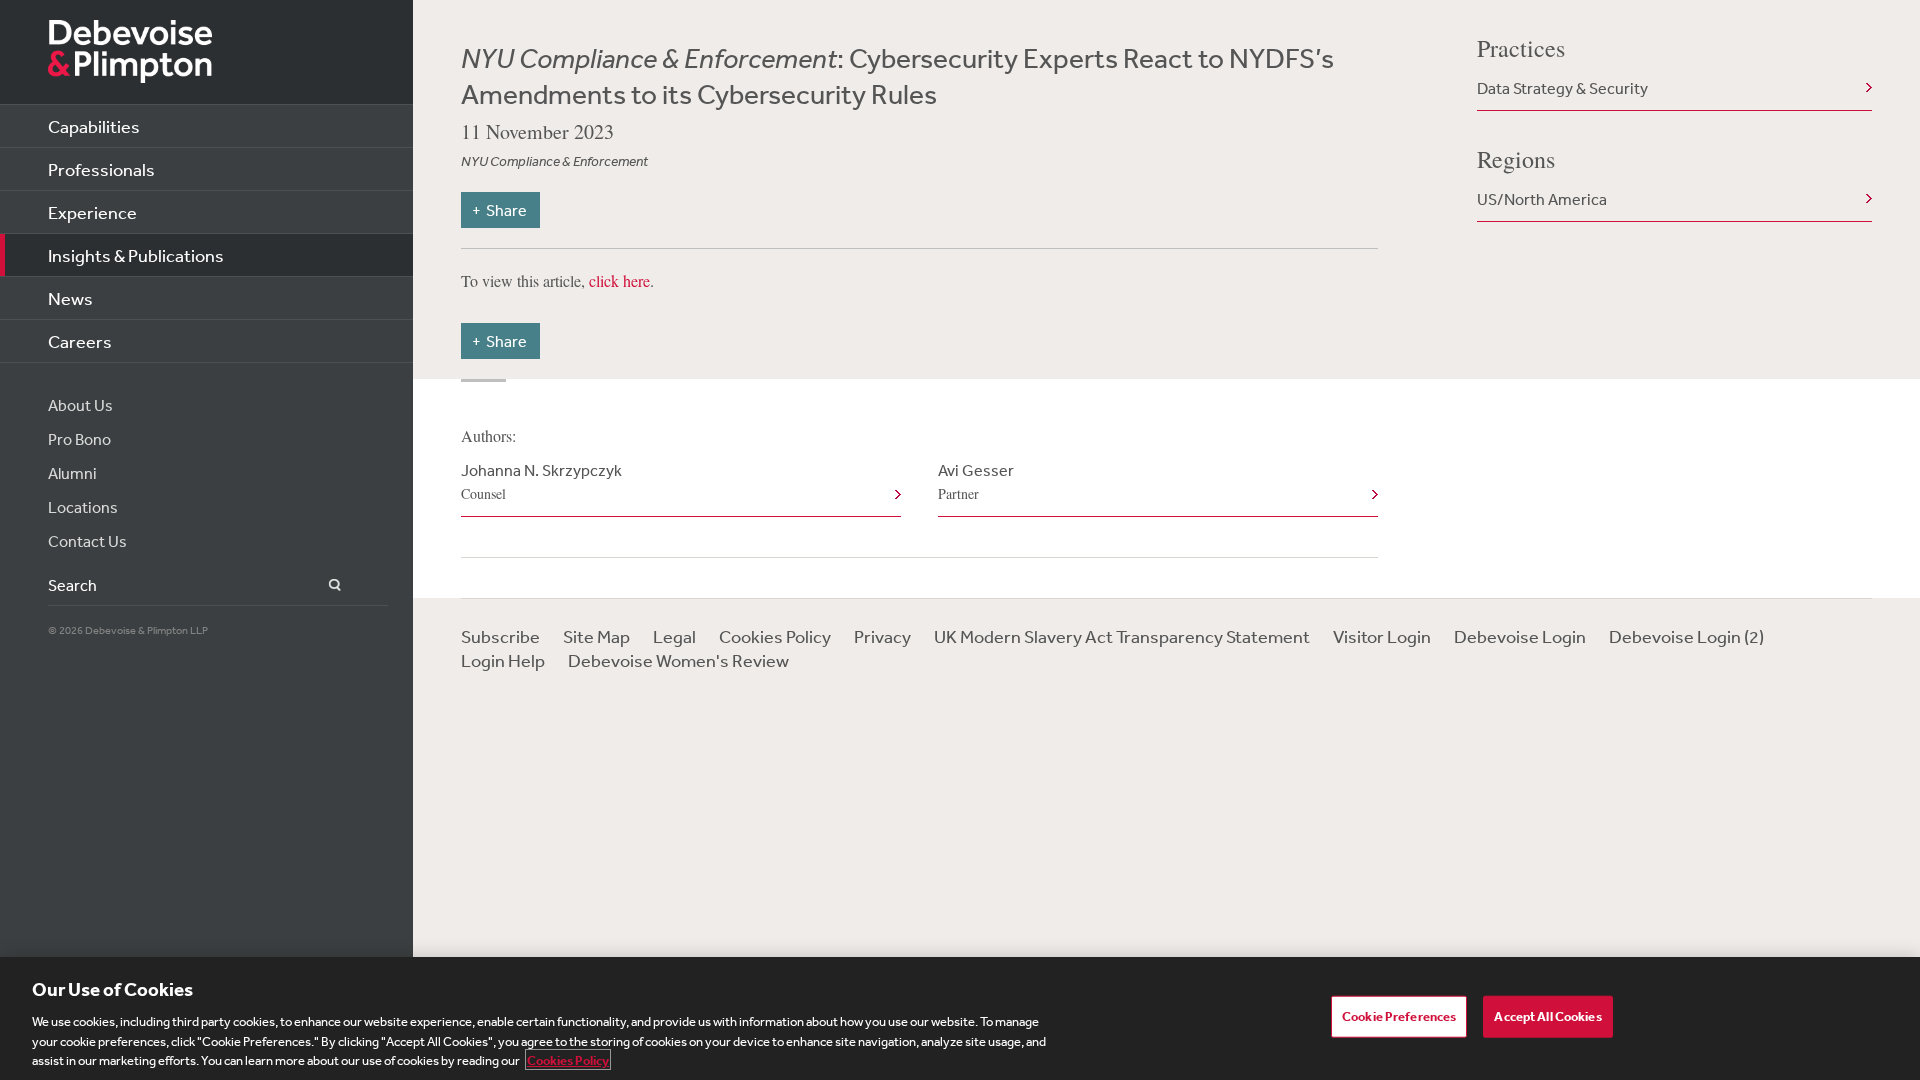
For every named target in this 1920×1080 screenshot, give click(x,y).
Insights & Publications (136, 255)
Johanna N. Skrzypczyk (541, 481)
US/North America (1542, 199)
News (70, 298)
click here (619, 280)
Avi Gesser (976, 481)
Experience (92, 212)
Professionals (101, 169)
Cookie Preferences (1399, 1016)
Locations (83, 507)
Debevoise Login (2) (1686, 636)
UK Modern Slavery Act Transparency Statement (1122, 636)
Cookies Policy (775, 636)
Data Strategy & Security (1562, 88)
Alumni (72, 473)
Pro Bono (79, 439)
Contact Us (87, 541)
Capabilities (94, 126)
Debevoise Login (1520, 636)
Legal (674, 636)
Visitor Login (1382, 636)
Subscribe (500, 636)
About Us (80, 405)
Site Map (596, 636)
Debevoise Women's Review (678, 660)
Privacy (882, 636)
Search (323, 585)
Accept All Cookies (1547, 1016)
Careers (80, 341)
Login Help (503, 660)
